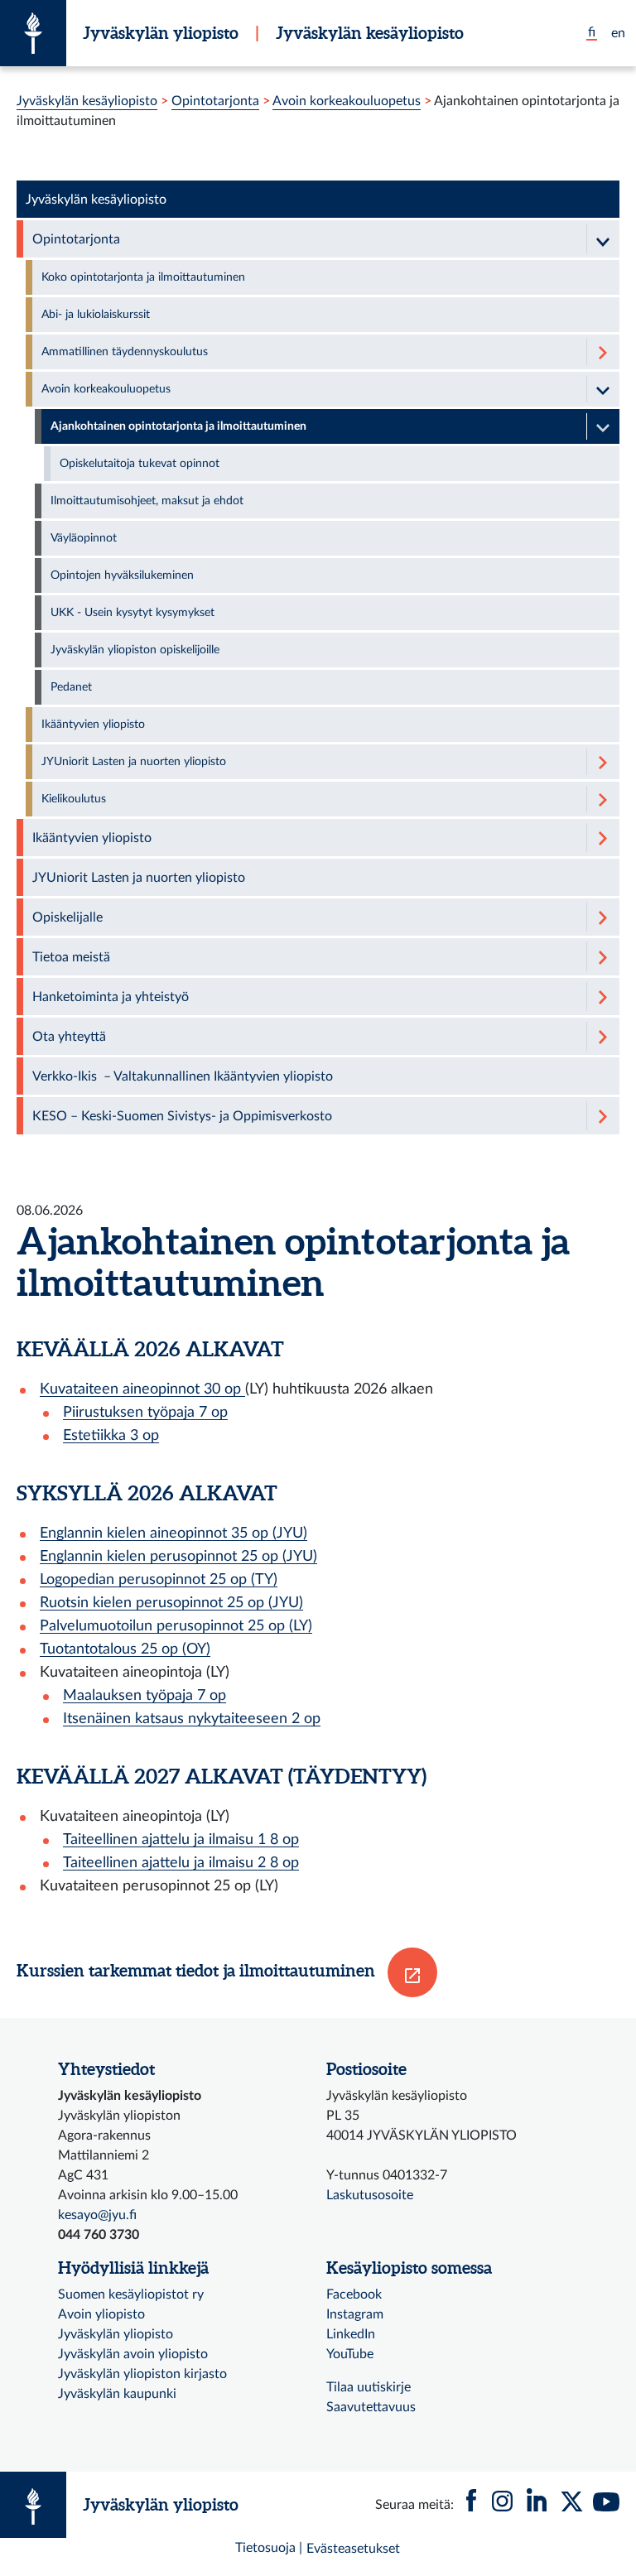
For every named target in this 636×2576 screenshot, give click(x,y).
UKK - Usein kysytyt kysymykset (132, 613)
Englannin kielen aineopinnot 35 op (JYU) (173, 1533)
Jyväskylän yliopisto (161, 33)
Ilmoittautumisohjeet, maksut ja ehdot (147, 501)
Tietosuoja (265, 2548)
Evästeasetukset (353, 2549)
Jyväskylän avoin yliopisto (133, 2354)
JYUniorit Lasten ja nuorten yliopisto (134, 762)
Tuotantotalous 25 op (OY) (125, 1649)
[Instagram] (502, 2505)
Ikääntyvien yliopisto (93, 725)
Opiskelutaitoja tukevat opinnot (140, 464)
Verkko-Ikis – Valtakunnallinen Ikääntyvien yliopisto (183, 1076)
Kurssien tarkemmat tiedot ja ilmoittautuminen (196, 1970)
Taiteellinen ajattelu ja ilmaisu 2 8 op (181, 1863)
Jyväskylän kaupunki (117, 2394)
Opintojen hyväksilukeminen (122, 575)
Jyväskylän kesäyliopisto (370, 33)
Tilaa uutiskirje (369, 2387)
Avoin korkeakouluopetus (347, 101)
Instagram (355, 2314)
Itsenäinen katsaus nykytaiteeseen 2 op (192, 1719)
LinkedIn (351, 2334)
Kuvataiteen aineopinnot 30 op (142, 1389)
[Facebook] (471, 2505)
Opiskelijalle (67, 917)
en (618, 33)
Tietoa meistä (71, 957)
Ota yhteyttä (69, 1037)
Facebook (354, 2294)
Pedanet (71, 687)
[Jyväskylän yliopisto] (33, 33)
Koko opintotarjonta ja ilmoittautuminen (143, 277)
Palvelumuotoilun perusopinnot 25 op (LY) (176, 1626)
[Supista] (603, 239)
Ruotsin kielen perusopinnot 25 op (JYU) (171, 1603)
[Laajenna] (603, 352)
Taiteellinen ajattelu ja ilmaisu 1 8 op (181, 1839)
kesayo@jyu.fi (97, 2215)
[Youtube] (606, 2505)
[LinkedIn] (537, 2505)
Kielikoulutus (74, 799)
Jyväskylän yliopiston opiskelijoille (135, 650)
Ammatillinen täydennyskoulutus (125, 352)
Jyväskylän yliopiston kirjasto (142, 2374)
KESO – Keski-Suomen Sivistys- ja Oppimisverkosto (182, 1116)
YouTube (350, 2354)
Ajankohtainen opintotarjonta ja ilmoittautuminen (178, 426)
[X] (571, 2505)
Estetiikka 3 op (111, 1435)
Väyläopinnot (84, 538)
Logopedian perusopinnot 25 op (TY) (159, 1579)
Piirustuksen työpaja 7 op (145, 1412)
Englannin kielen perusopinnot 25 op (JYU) (178, 1556)
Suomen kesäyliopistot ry (131, 2294)
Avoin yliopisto (101, 2314)
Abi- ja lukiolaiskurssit (96, 315)
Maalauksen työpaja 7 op (145, 1695)
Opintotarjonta (215, 101)
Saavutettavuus (371, 2407)
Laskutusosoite (370, 2195)
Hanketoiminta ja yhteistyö (111, 997)
